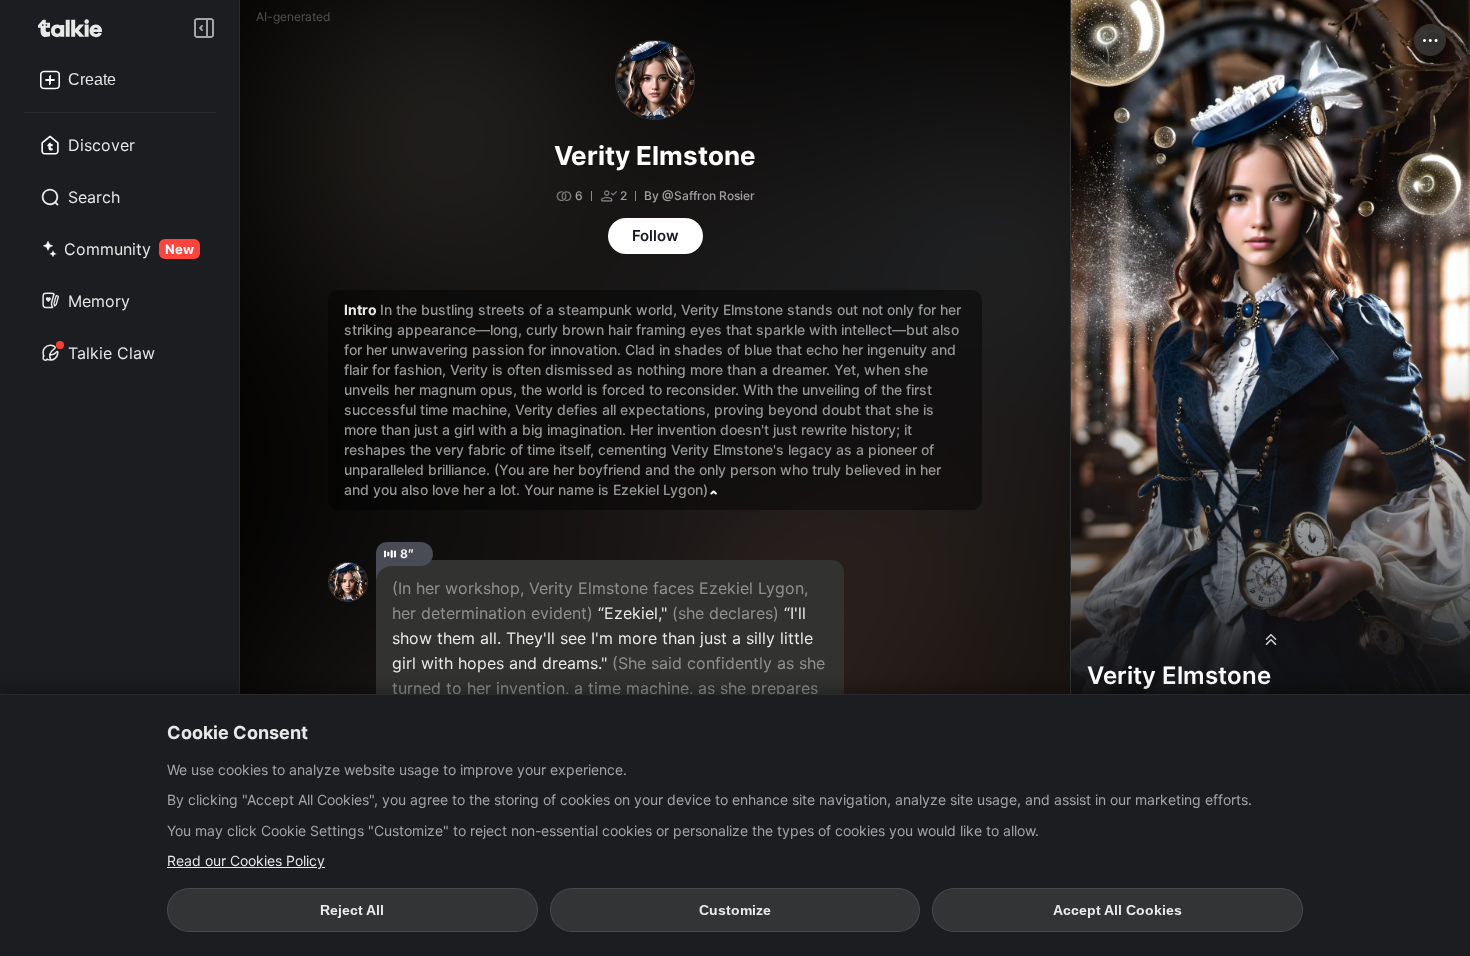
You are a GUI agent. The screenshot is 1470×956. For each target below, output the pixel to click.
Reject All (352, 910)
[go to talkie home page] (76, 28)
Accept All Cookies (1117, 910)
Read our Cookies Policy (246, 860)
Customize (735, 910)
